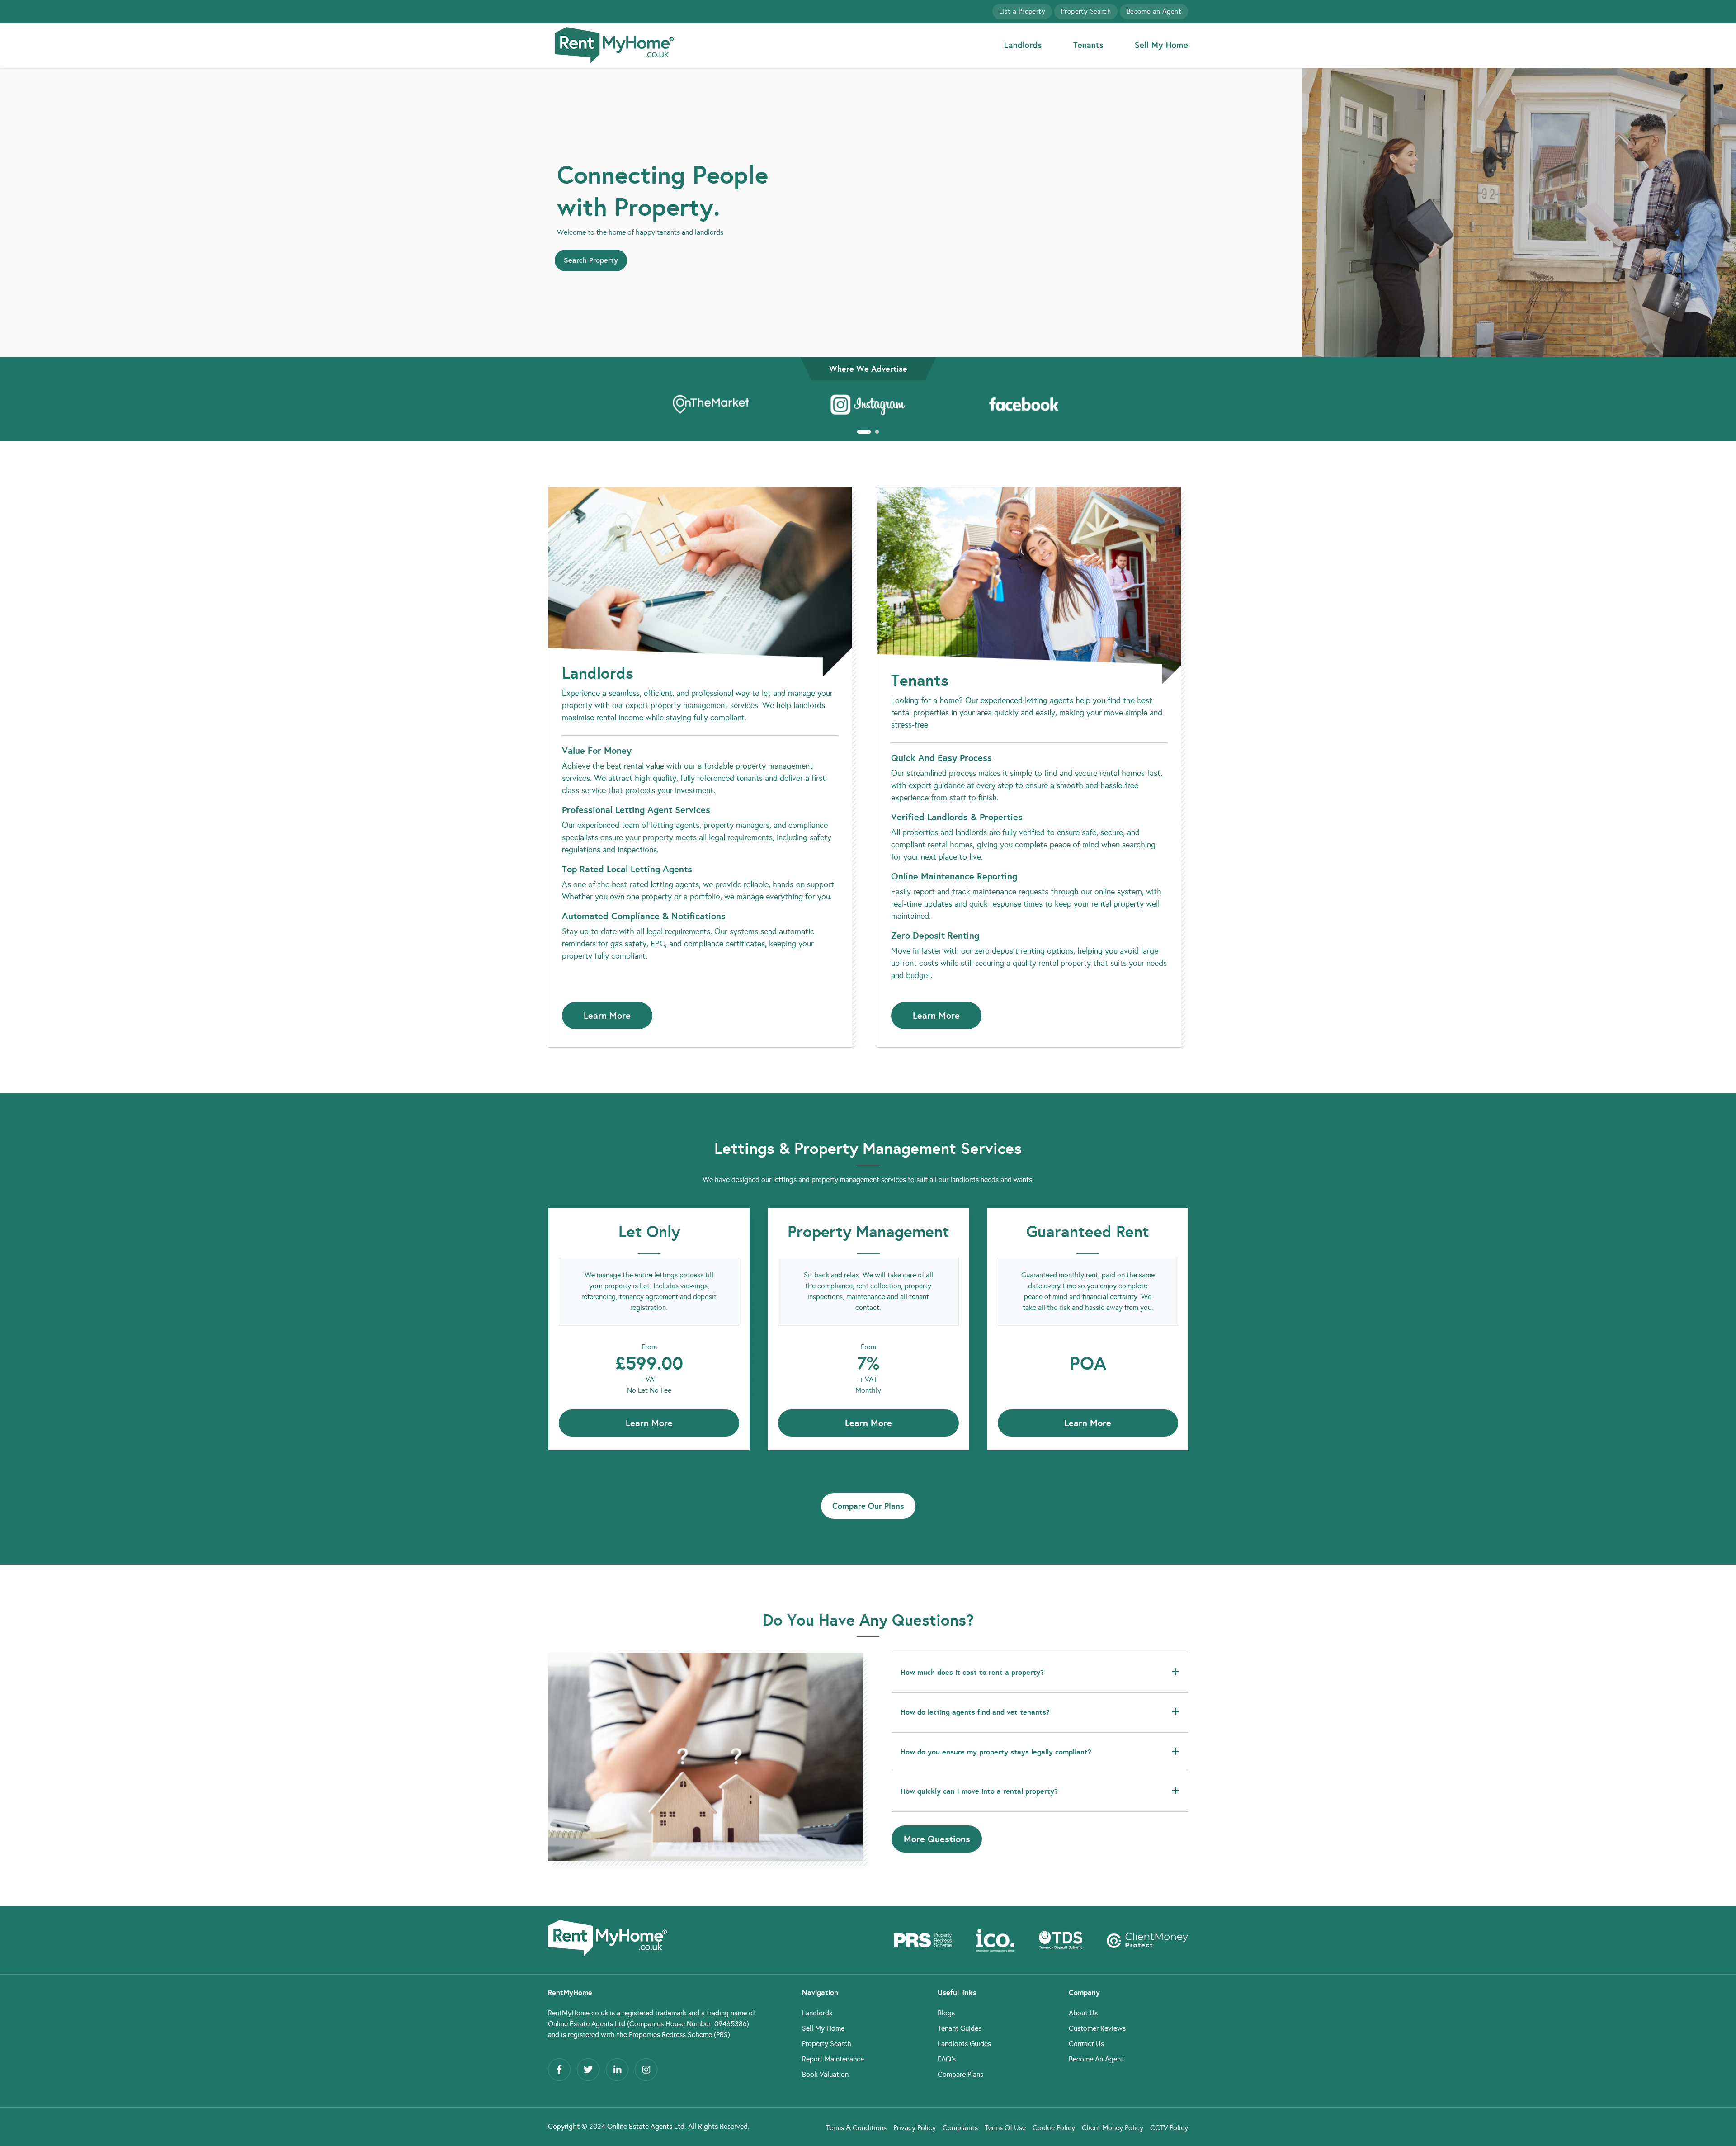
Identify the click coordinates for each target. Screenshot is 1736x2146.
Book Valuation (825, 2074)
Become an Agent (1154, 11)
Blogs (946, 2013)
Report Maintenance (833, 2059)
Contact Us (1086, 2044)
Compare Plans (960, 2074)
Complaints (960, 2128)
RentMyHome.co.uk (578, 2013)
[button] (859, 432)
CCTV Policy (1169, 2128)
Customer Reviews (1097, 2028)
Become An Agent (1096, 2059)
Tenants (1088, 45)
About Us (1083, 2013)
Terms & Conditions (856, 2128)
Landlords (1023, 45)
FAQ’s (947, 2059)
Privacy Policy (915, 2128)
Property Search (1086, 11)
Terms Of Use (1005, 2128)
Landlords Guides (964, 2044)
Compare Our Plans (868, 1506)
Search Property (591, 260)
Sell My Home (1161, 45)
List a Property (1022, 11)
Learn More (607, 1016)
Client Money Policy (1113, 2128)
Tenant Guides (960, 2028)
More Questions (937, 1839)
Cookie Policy (1054, 2128)
